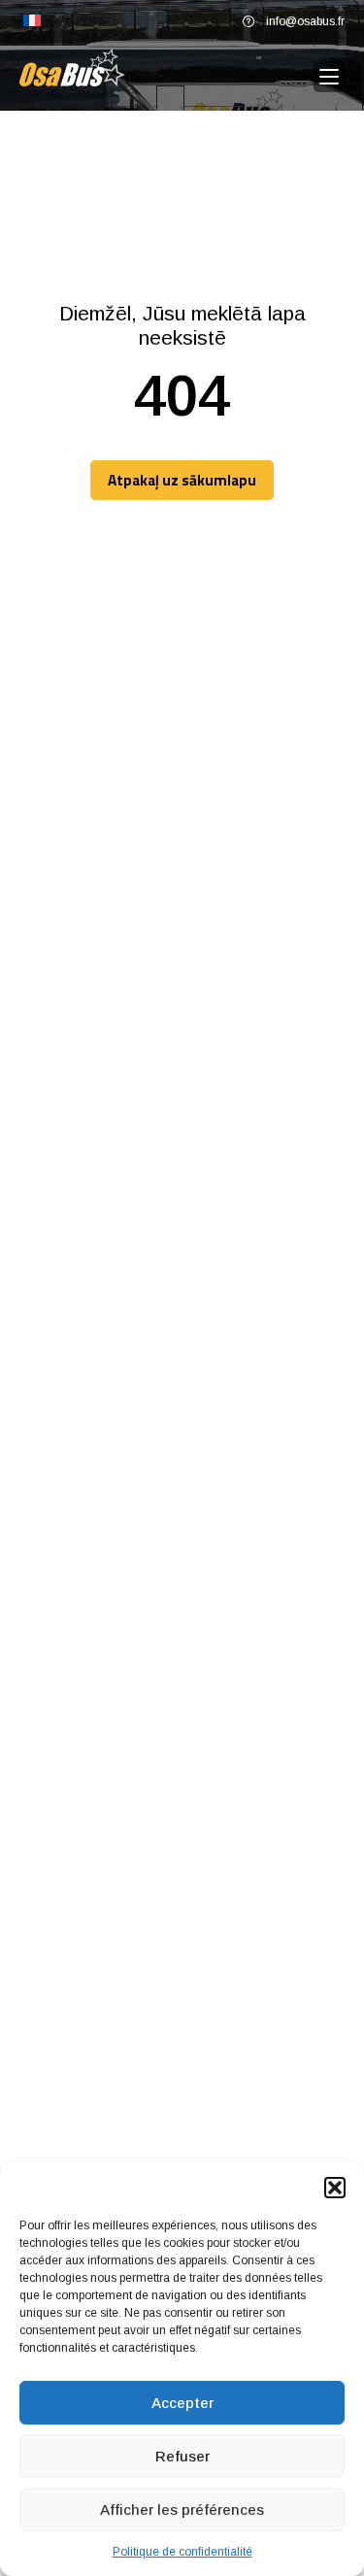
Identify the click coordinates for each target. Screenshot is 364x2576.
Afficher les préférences (182, 2509)
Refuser (182, 2456)
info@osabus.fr (305, 21)
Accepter (182, 2403)
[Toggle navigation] (329, 77)
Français (32, 21)
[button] (335, 2188)
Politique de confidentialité (182, 2552)
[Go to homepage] (72, 67)
